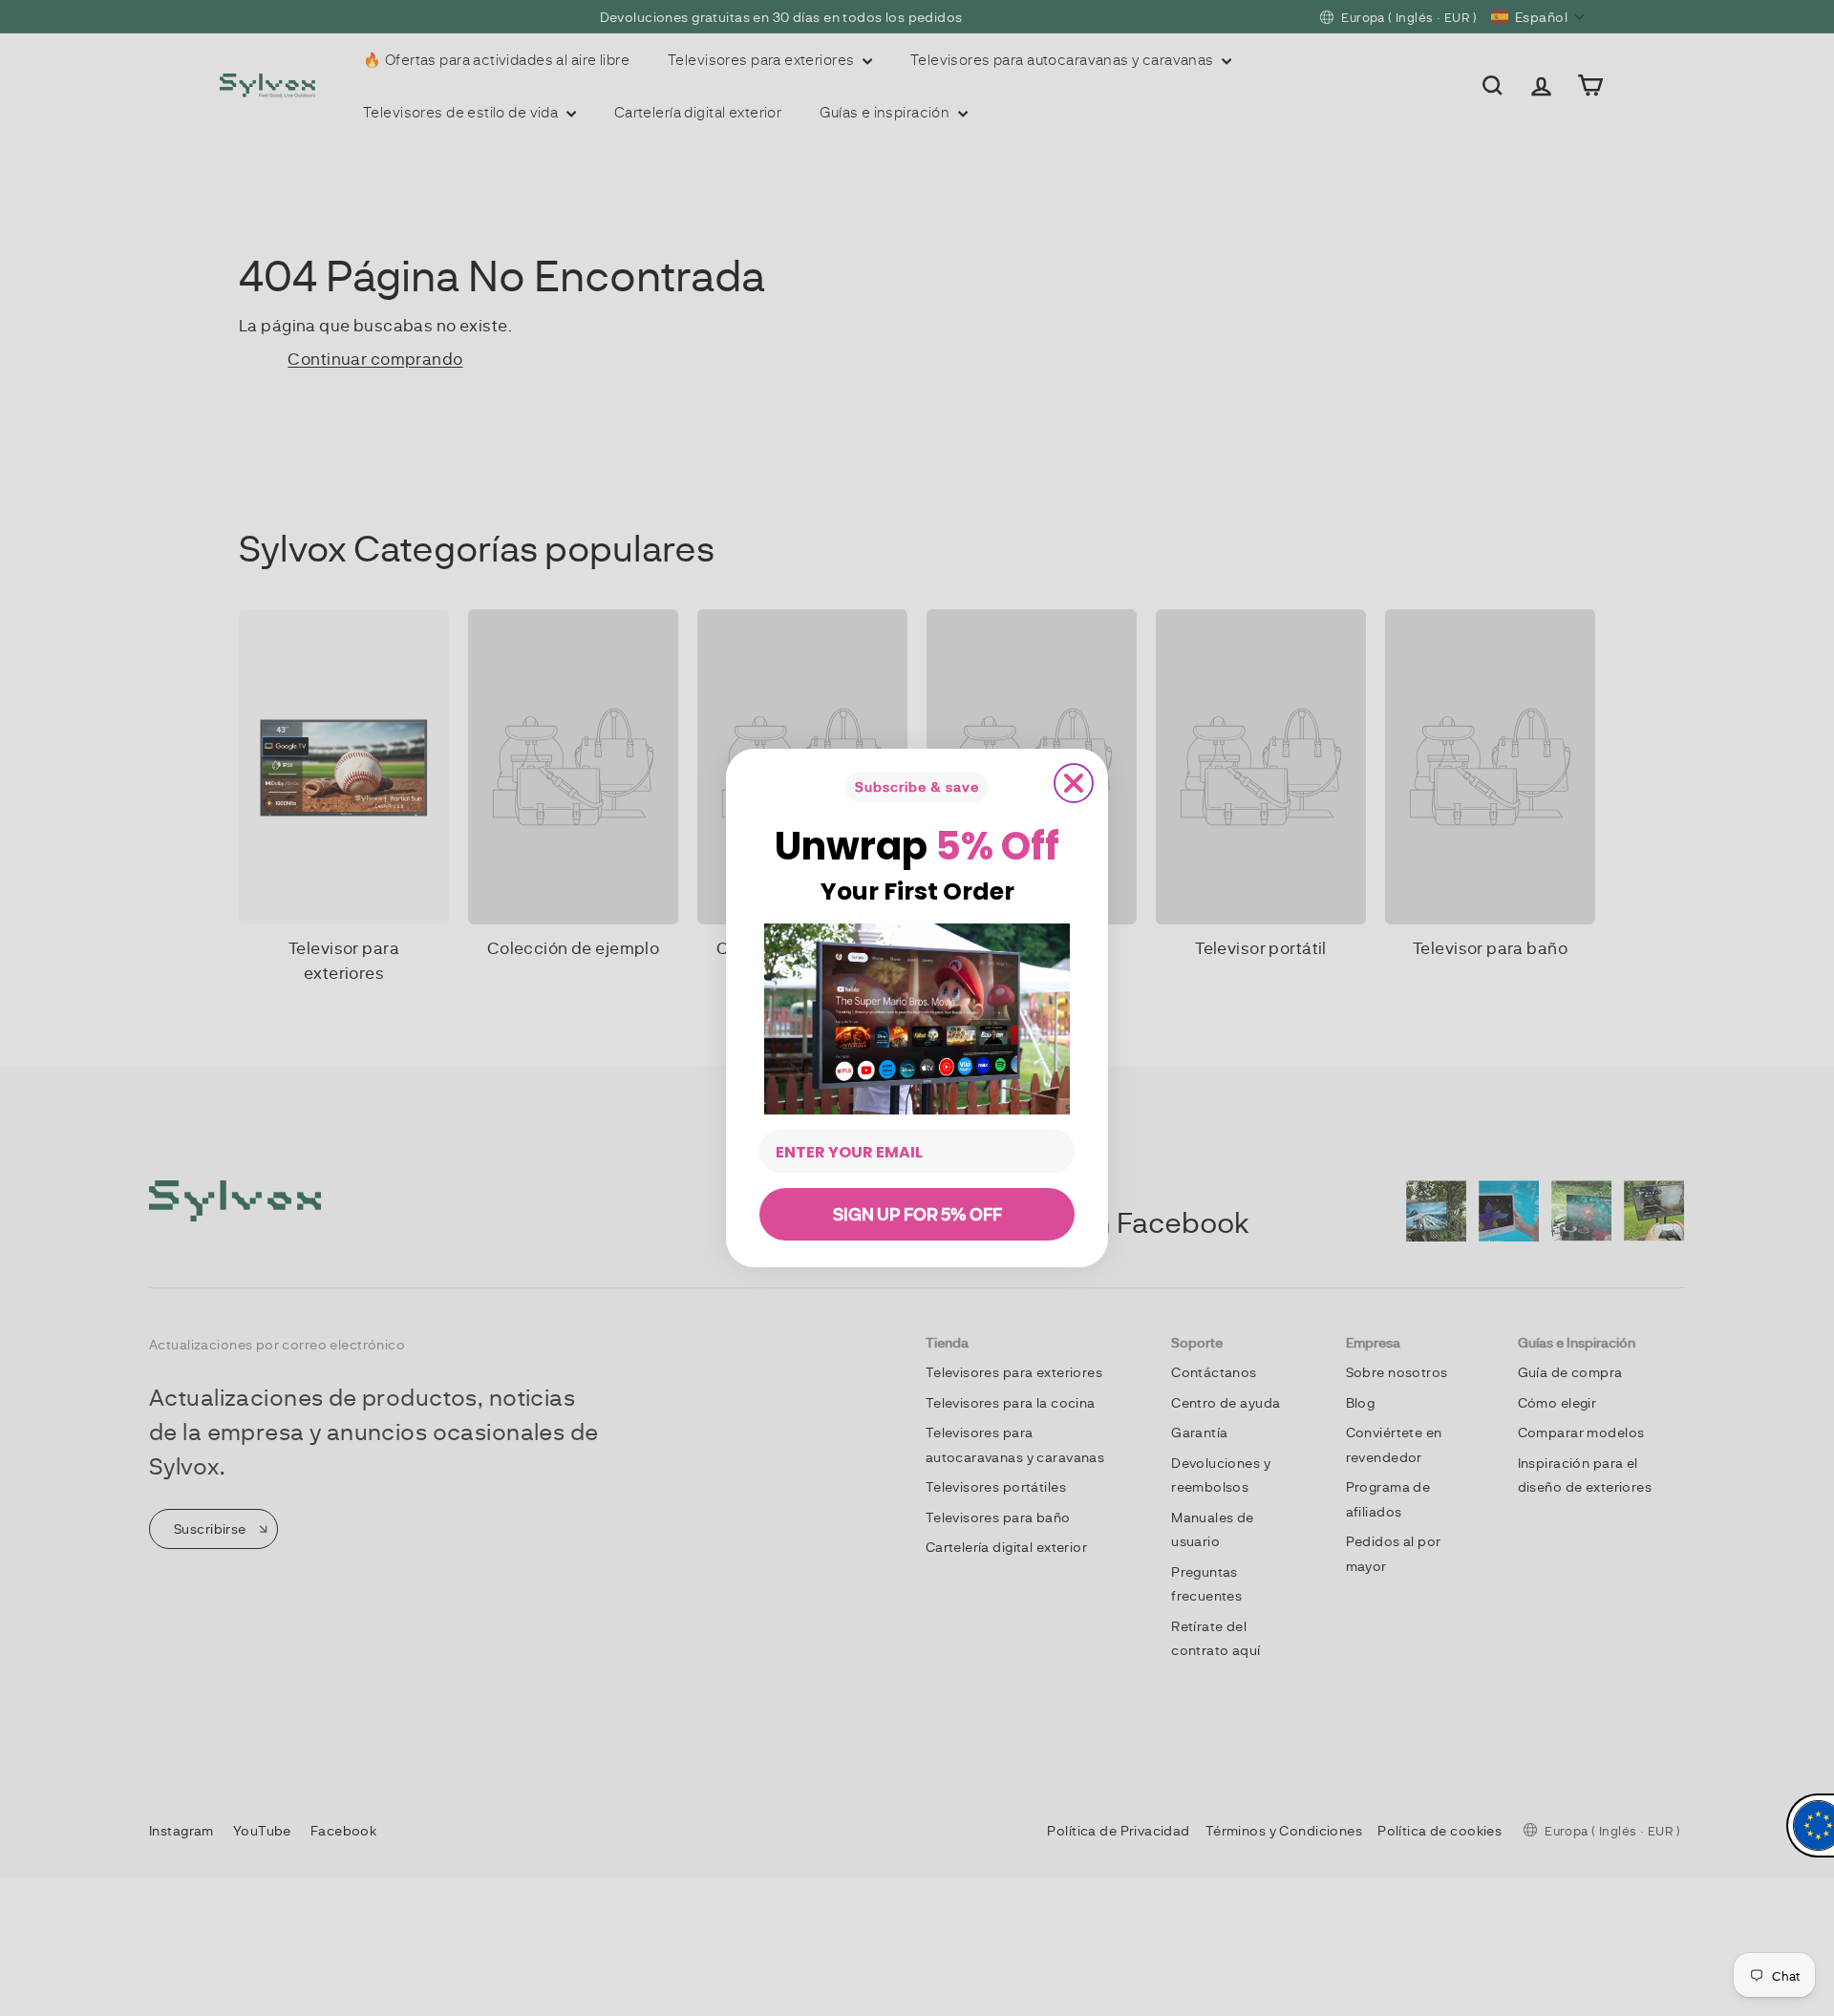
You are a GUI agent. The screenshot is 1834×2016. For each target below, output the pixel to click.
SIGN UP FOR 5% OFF (917, 1214)
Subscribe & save (917, 786)
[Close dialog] (1074, 783)
